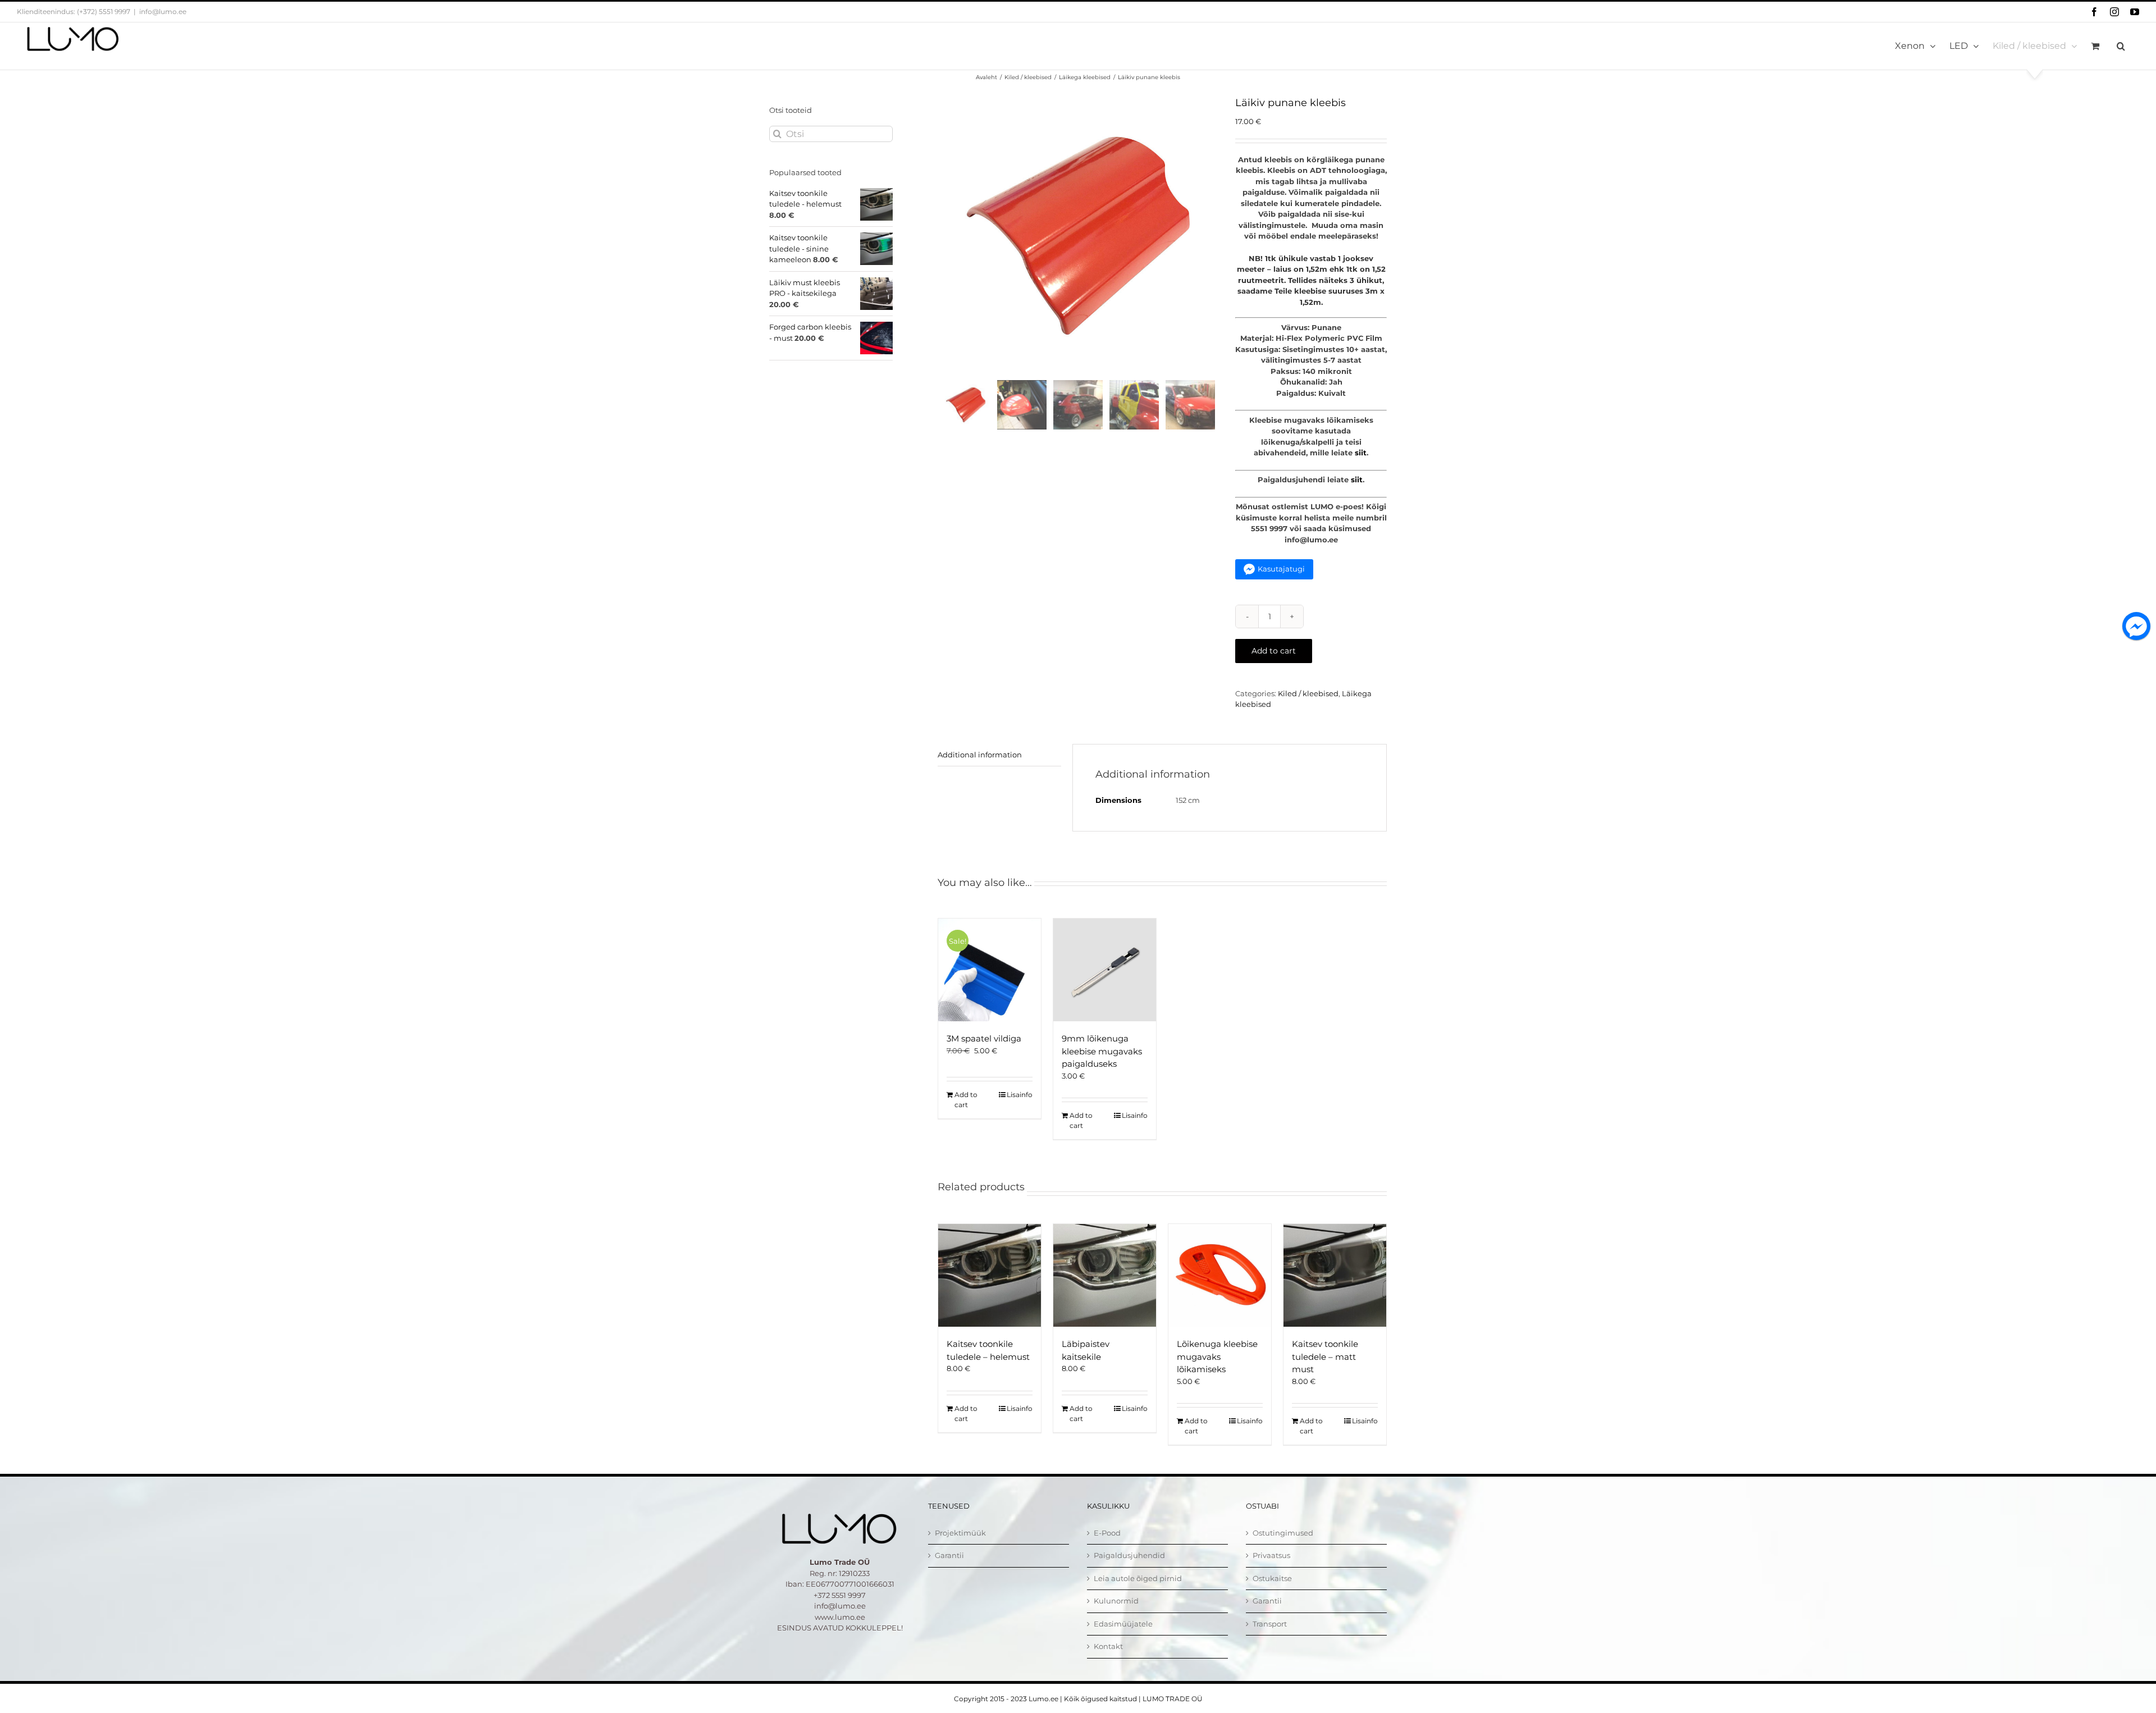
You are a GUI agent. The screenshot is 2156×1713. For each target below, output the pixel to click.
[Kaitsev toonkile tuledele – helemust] (990, 1275)
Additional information (980, 755)
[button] (2121, 46)
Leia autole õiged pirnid (1138, 1578)
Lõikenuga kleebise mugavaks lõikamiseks (1217, 1356)
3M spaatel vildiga (984, 1038)
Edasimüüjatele (1123, 1624)
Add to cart (1274, 651)
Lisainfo (1020, 1095)
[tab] (999, 755)
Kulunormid (1116, 1601)
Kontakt (1108, 1646)
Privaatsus (1271, 1555)
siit (1361, 453)
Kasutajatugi (1281, 569)
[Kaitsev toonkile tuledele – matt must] (1335, 1275)
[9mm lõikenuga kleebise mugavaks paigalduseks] (1105, 970)
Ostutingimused (1283, 1533)
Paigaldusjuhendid (1129, 1555)
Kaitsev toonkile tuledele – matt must (1325, 1356)
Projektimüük (960, 1533)
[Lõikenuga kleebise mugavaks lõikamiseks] (1220, 1275)
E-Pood (1107, 1533)
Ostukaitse (1272, 1578)
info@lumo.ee (163, 12)
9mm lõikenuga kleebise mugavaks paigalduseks (1102, 1051)
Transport (1270, 1624)
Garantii (949, 1555)
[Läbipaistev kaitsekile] (1105, 1275)
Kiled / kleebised (1308, 693)
